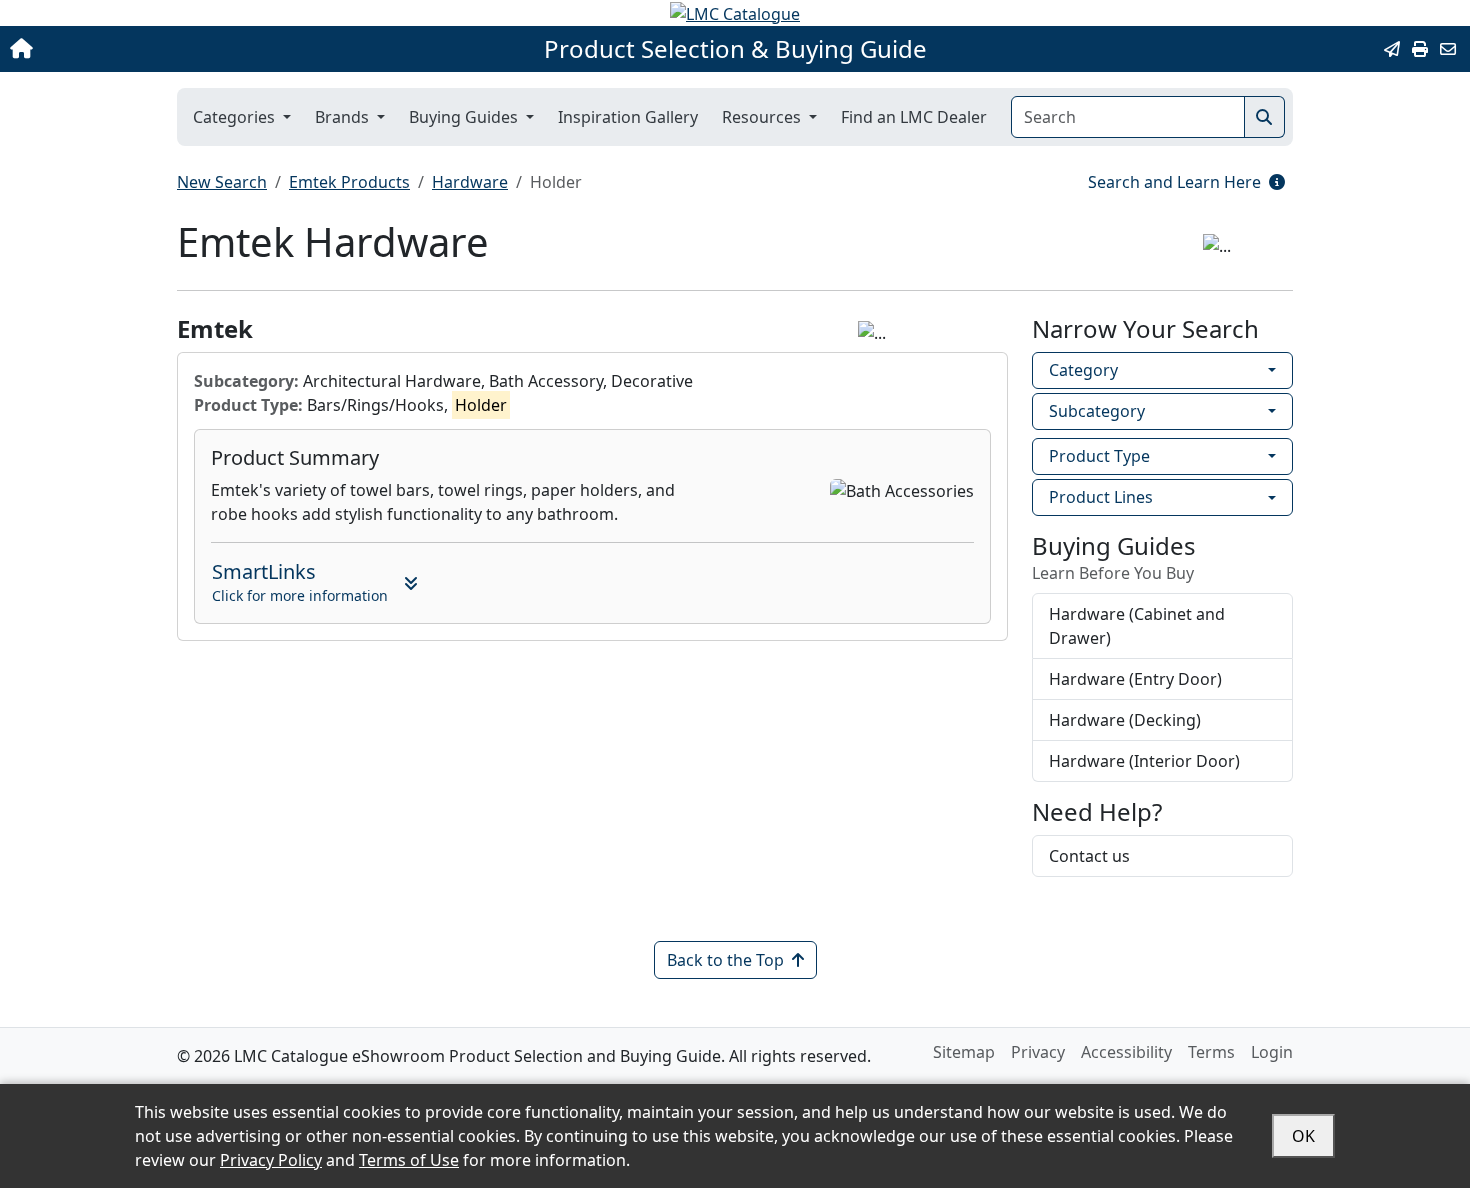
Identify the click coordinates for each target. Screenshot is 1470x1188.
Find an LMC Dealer (914, 117)
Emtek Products (349, 182)
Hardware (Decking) (1125, 720)
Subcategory (1097, 411)
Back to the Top (725, 960)
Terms (1211, 1052)
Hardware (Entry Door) (1135, 679)
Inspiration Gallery (628, 117)
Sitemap (964, 1052)
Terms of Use (409, 1160)
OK (1303, 1136)
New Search (222, 182)
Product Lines (1101, 497)
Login (1272, 1052)
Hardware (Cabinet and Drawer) (1137, 626)
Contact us (1089, 856)
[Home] (153, 49)
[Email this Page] (1392, 49)
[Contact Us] (1448, 49)
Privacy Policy (271, 1160)
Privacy (1038, 1052)
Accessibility (1126, 1052)
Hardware (470, 182)
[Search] (1264, 117)
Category (1083, 370)
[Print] (1420, 49)
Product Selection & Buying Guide (735, 49)
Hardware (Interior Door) (1144, 761)
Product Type (1099, 456)
